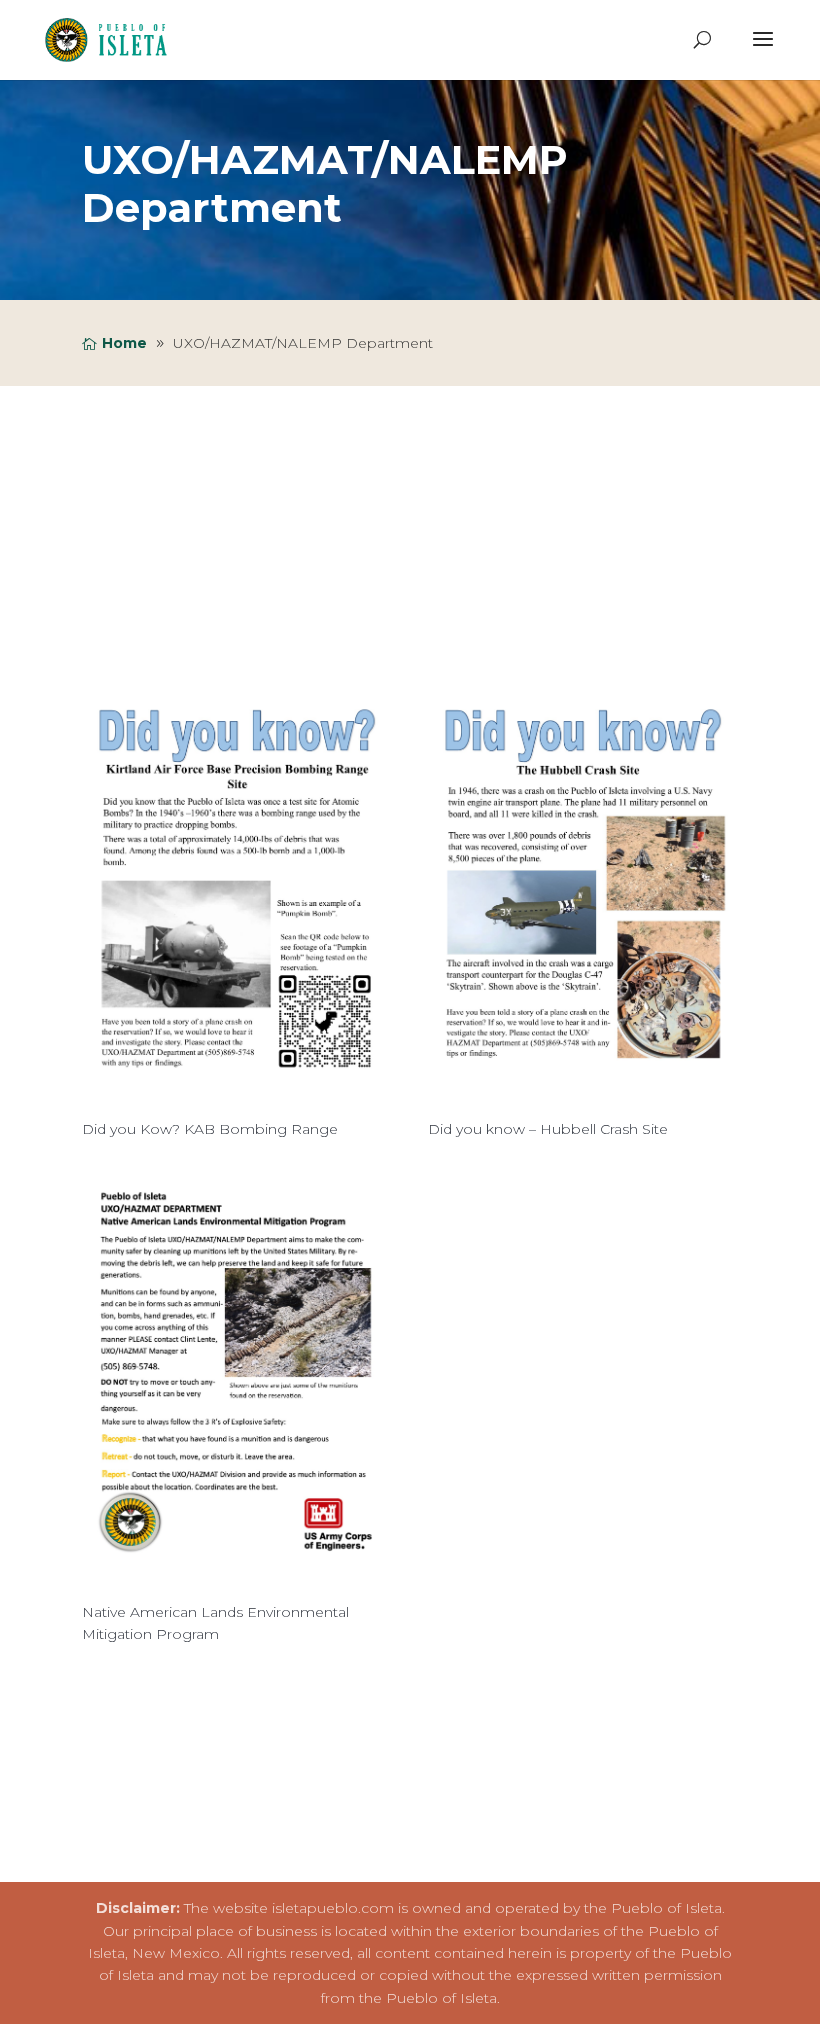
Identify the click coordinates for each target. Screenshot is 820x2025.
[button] (763, 52)
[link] (111, 39)
